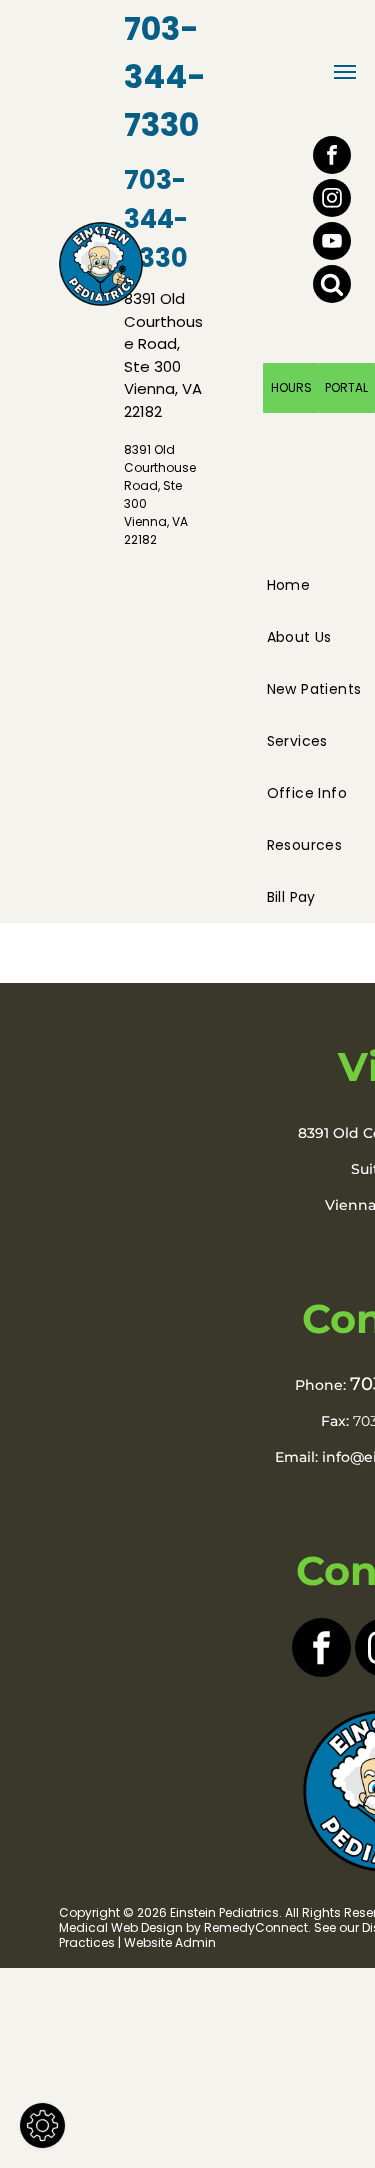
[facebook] (332, 157)
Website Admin (170, 1942)
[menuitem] (296, 585)
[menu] (345, 72)
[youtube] (332, 243)
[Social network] (332, 286)
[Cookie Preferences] (42, 2125)
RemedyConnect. (257, 1927)
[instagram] (332, 200)
